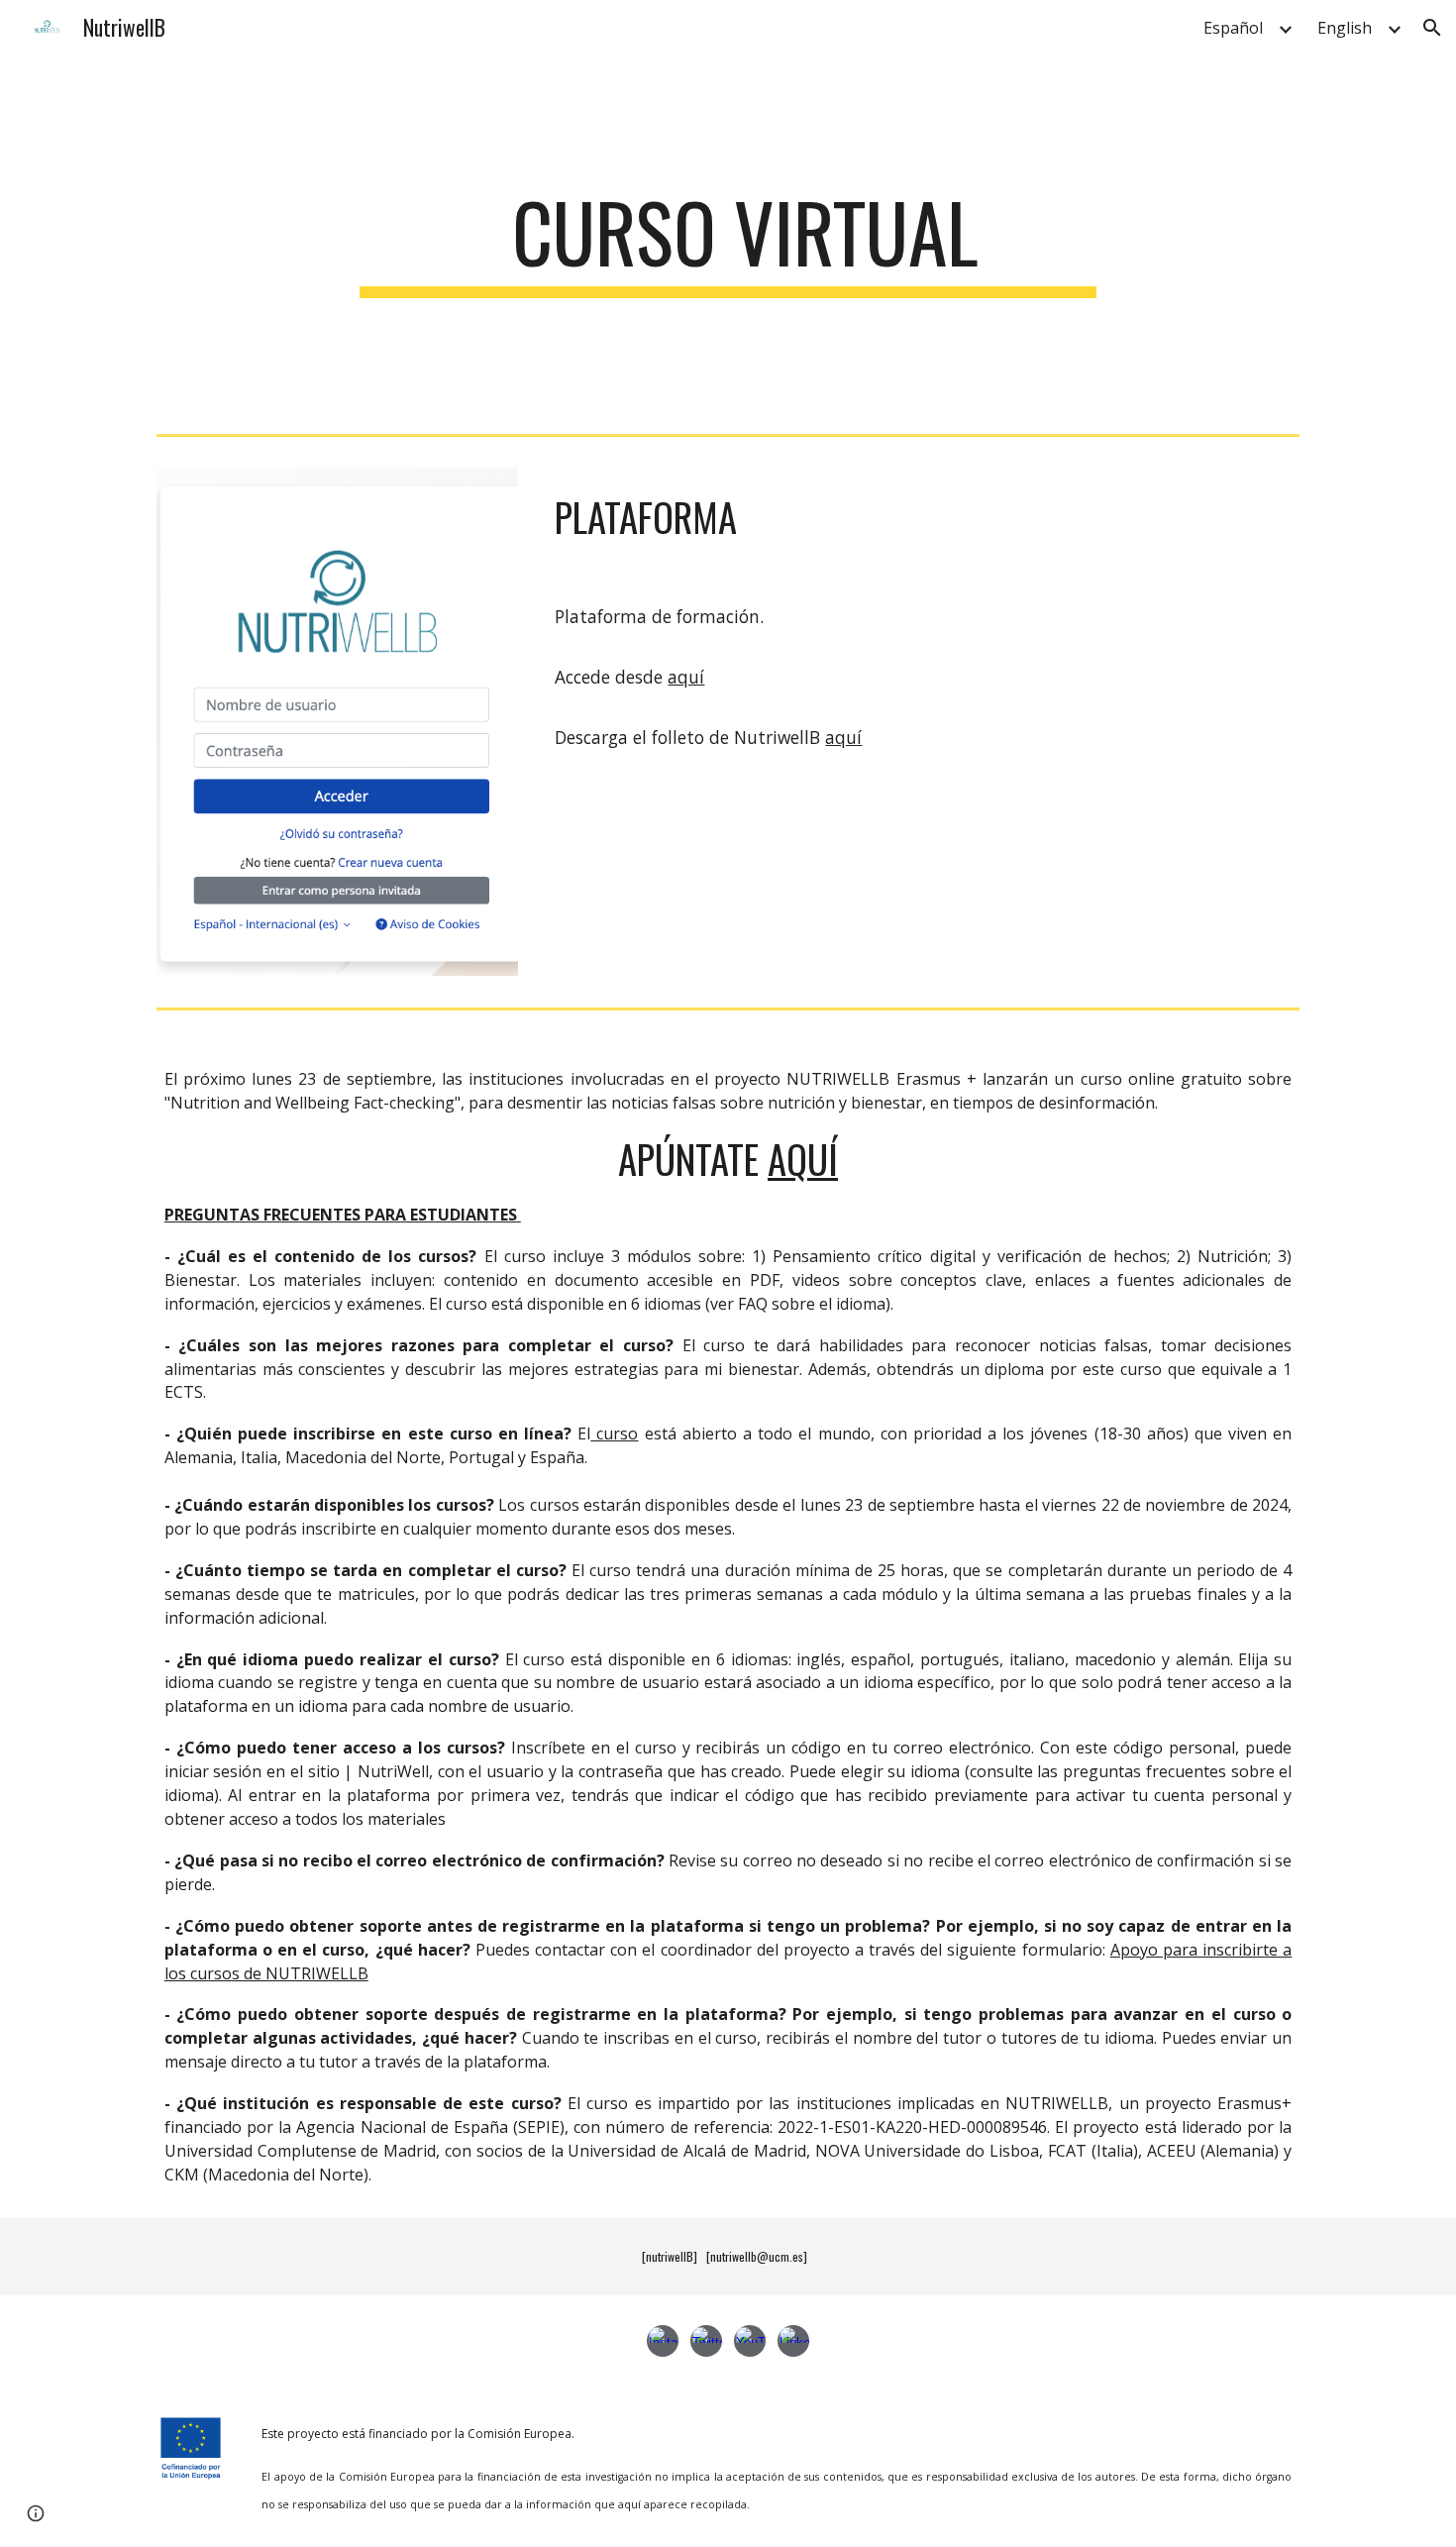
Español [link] (1233, 28)
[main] (728, 241)
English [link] (1345, 28)
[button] (1432, 28)
